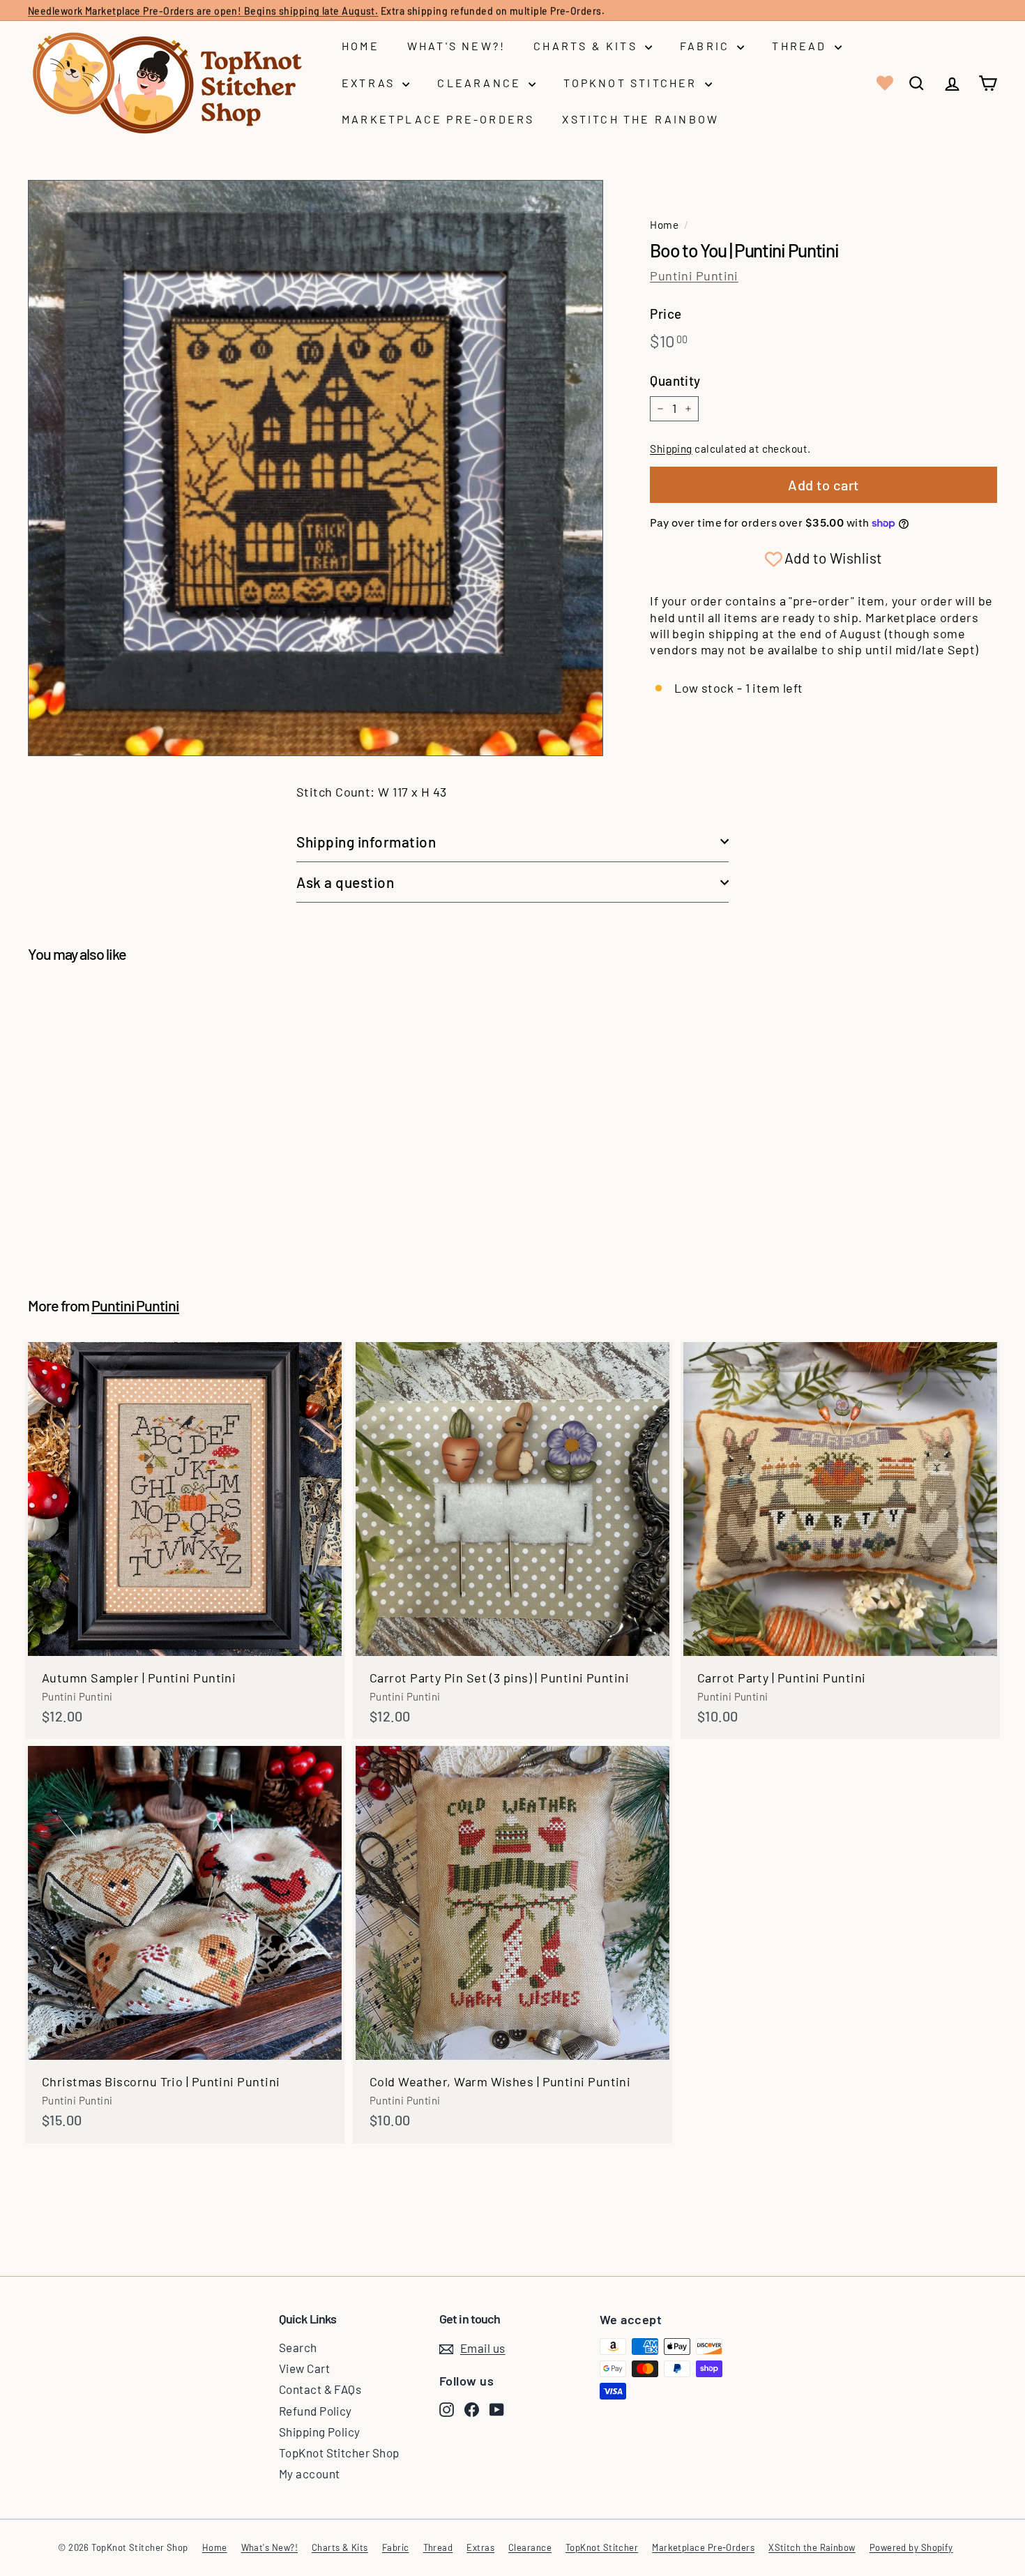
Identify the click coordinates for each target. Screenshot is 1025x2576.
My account (310, 2473)
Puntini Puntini (694, 276)
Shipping (671, 449)
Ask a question (345, 882)
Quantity (675, 381)
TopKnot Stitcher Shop (339, 2453)
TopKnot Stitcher (632, 83)
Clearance (481, 83)
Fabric (707, 46)
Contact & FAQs (320, 2389)
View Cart (304, 2368)
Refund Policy (316, 2411)
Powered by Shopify (911, 2547)
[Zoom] (316, 468)
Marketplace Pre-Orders (438, 119)
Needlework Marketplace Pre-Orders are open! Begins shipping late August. (203, 10)
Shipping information (366, 842)
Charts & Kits (587, 46)
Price (666, 314)
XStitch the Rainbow (640, 119)
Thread (801, 46)
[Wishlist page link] (883, 83)
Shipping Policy (320, 2432)
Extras (370, 83)
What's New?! (456, 46)
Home (360, 46)
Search (298, 2347)
